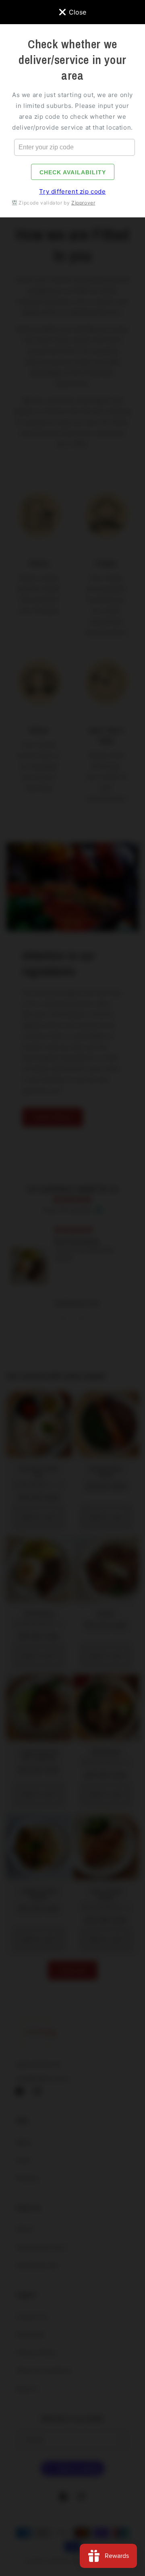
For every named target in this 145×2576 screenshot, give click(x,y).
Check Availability (73, 172)
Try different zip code (72, 191)
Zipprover (83, 203)
